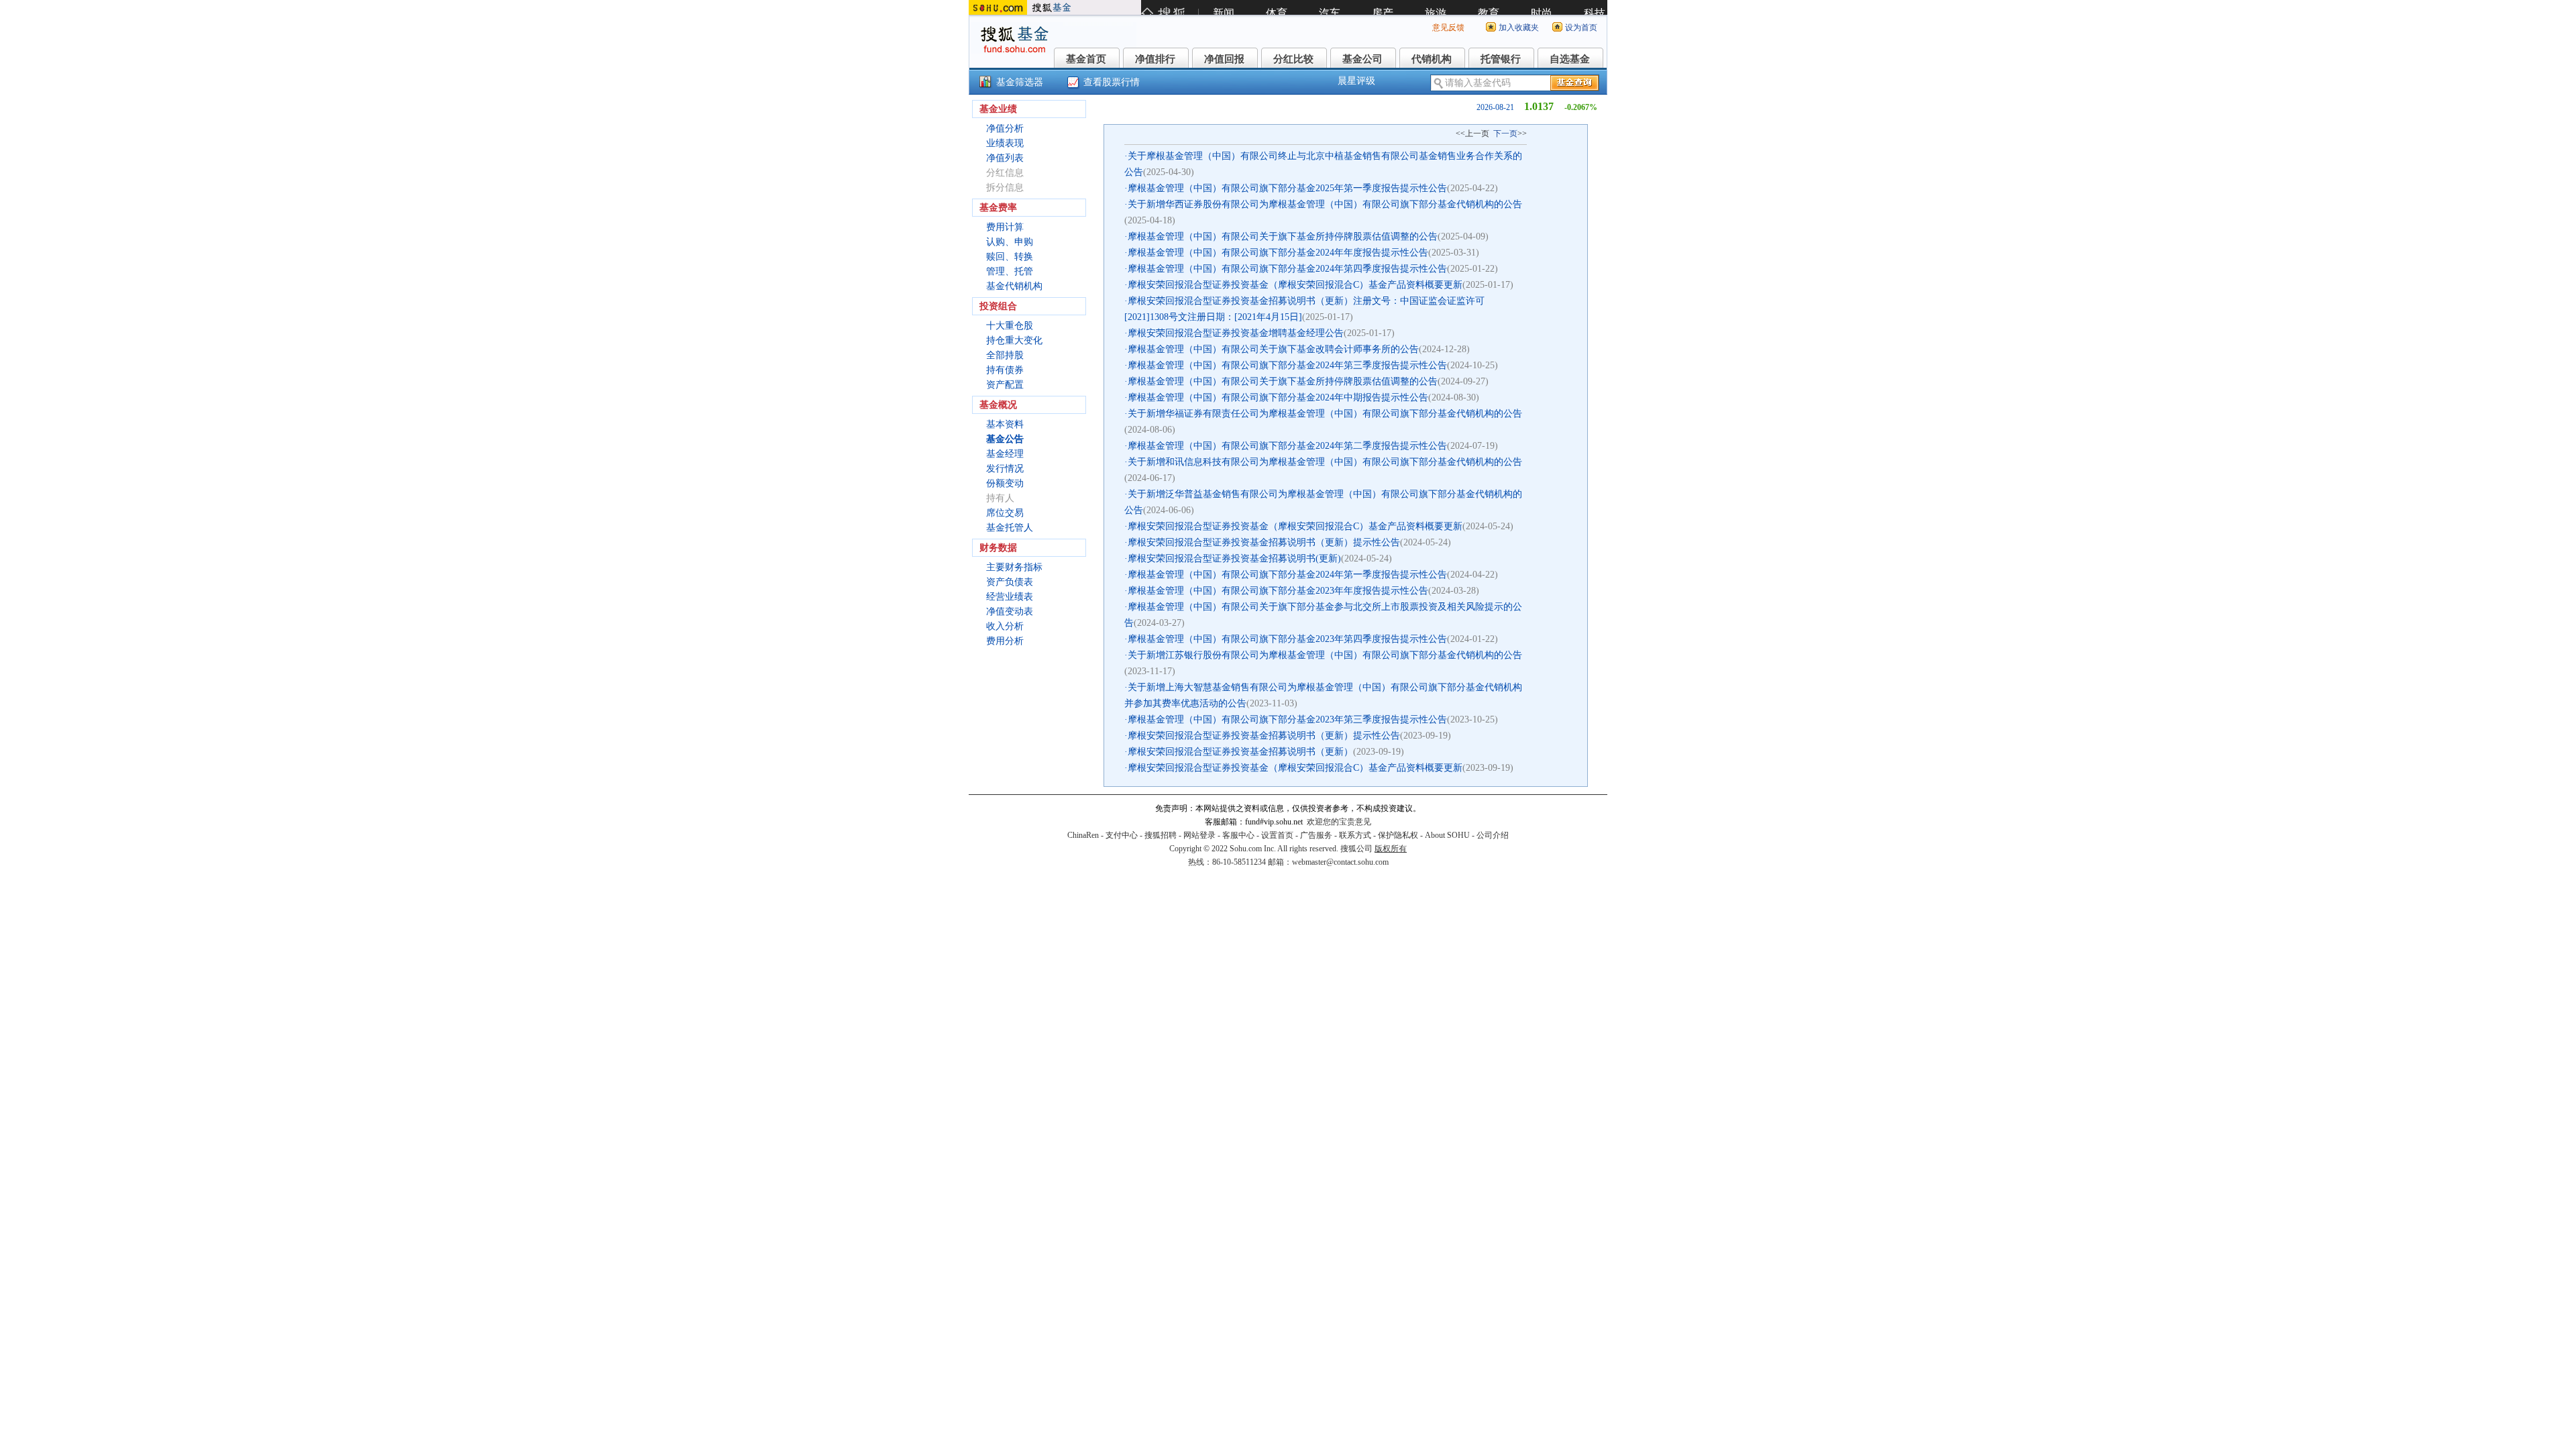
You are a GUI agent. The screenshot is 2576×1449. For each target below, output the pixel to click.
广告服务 (1316, 835)
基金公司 (1362, 59)
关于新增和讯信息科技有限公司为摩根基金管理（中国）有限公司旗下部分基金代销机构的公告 (1325, 462)
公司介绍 (1493, 835)
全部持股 (1005, 355)
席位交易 (1005, 513)
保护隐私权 (1398, 835)
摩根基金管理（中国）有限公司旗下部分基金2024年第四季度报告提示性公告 (1287, 269)
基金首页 (1086, 59)
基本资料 (1005, 424)
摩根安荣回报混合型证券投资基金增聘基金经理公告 (1236, 333)
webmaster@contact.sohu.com (1340, 862)
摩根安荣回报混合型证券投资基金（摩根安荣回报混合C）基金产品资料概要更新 (1295, 285)
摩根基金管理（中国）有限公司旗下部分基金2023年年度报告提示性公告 (1278, 591)
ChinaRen (1083, 835)
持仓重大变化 (1014, 340)
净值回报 (1224, 59)
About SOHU (1447, 835)
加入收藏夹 (1519, 28)
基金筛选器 (1020, 82)
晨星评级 (1356, 81)
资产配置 (1005, 385)
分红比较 (1293, 59)
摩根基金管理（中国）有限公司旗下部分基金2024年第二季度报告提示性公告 (1287, 446)
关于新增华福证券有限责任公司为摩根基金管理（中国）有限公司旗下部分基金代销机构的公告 (1325, 414)
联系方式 (1355, 835)
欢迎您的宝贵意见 (1339, 822)
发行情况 (1005, 469)
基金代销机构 (1014, 286)
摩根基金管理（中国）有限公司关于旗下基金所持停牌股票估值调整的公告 (1283, 236)
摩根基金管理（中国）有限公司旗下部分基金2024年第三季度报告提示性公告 (1287, 365)
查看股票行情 (1112, 82)
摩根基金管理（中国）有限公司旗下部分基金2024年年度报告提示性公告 (1278, 253)
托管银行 (1501, 59)
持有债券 (1005, 370)
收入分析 (1005, 626)
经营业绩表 (1010, 597)
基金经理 (1005, 454)
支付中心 (1122, 835)
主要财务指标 (1014, 567)
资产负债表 (1010, 582)
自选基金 (1570, 59)
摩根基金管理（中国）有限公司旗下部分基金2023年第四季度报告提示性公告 (1287, 639)
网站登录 (1199, 835)
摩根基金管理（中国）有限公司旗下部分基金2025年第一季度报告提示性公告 (1287, 188)
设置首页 (1277, 835)
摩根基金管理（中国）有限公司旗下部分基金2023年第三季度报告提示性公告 (1287, 719)
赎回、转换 (1010, 257)
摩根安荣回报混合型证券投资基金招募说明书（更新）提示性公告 (1264, 542)
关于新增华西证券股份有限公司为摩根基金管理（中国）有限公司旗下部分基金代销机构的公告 (1325, 204)
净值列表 (1005, 158)
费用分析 (1005, 641)
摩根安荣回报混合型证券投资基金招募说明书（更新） (1240, 752)
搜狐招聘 (1161, 835)
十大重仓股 (1010, 326)
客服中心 (1238, 835)
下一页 (1505, 133)
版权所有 (1391, 849)
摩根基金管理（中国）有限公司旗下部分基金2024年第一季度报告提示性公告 (1287, 575)
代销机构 (1432, 59)
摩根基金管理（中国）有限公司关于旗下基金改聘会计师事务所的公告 (1273, 349)
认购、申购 (1010, 242)
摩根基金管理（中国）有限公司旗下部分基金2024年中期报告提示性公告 (1278, 397)
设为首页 (1581, 28)
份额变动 (1005, 483)
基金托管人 (1010, 528)
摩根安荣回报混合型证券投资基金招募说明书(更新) (1234, 558)
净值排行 (1155, 59)
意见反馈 (1448, 28)
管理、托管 (1010, 271)
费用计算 (1005, 227)
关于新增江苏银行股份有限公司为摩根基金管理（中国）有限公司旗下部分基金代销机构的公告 (1325, 655)
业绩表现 (1005, 143)
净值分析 (1005, 128)
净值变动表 (1010, 611)
